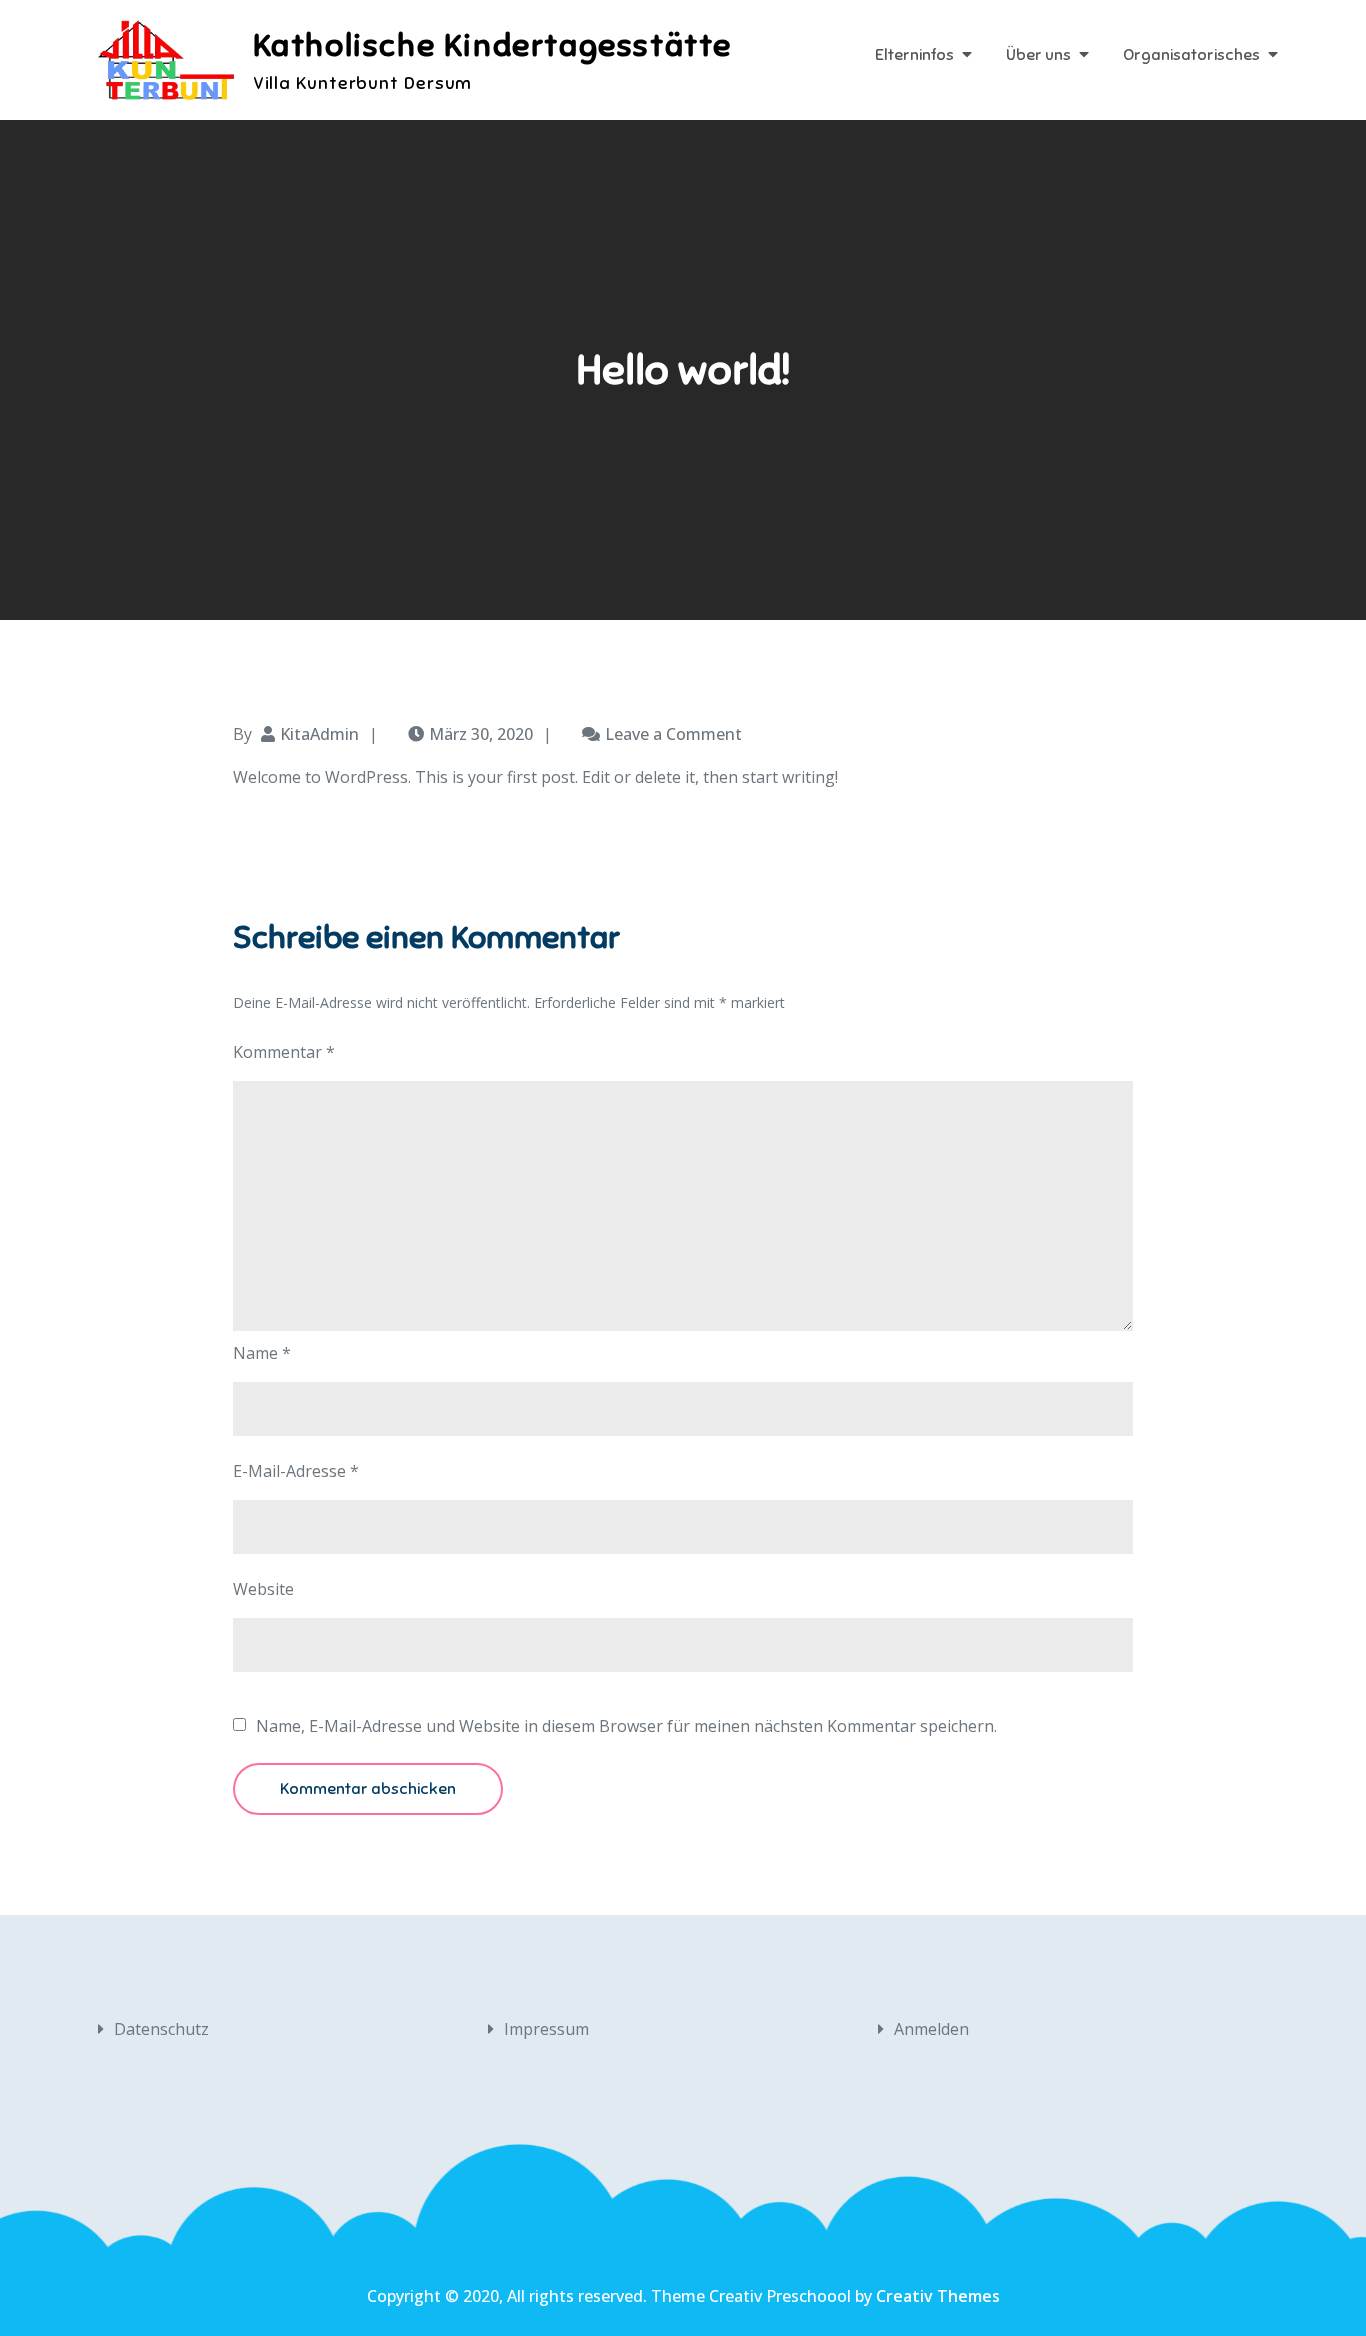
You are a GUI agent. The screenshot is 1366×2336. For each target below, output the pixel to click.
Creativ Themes (938, 2296)
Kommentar (284, 1052)
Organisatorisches (1191, 55)
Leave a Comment (673, 734)
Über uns (1038, 55)
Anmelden (931, 2029)
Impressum (546, 2029)
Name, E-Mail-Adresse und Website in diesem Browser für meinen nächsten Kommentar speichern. (626, 1726)
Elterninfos (914, 55)
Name (262, 1353)
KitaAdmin (319, 734)
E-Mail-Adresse (296, 1471)
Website (263, 1589)
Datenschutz (161, 2029)
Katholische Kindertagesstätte (492, 45)
